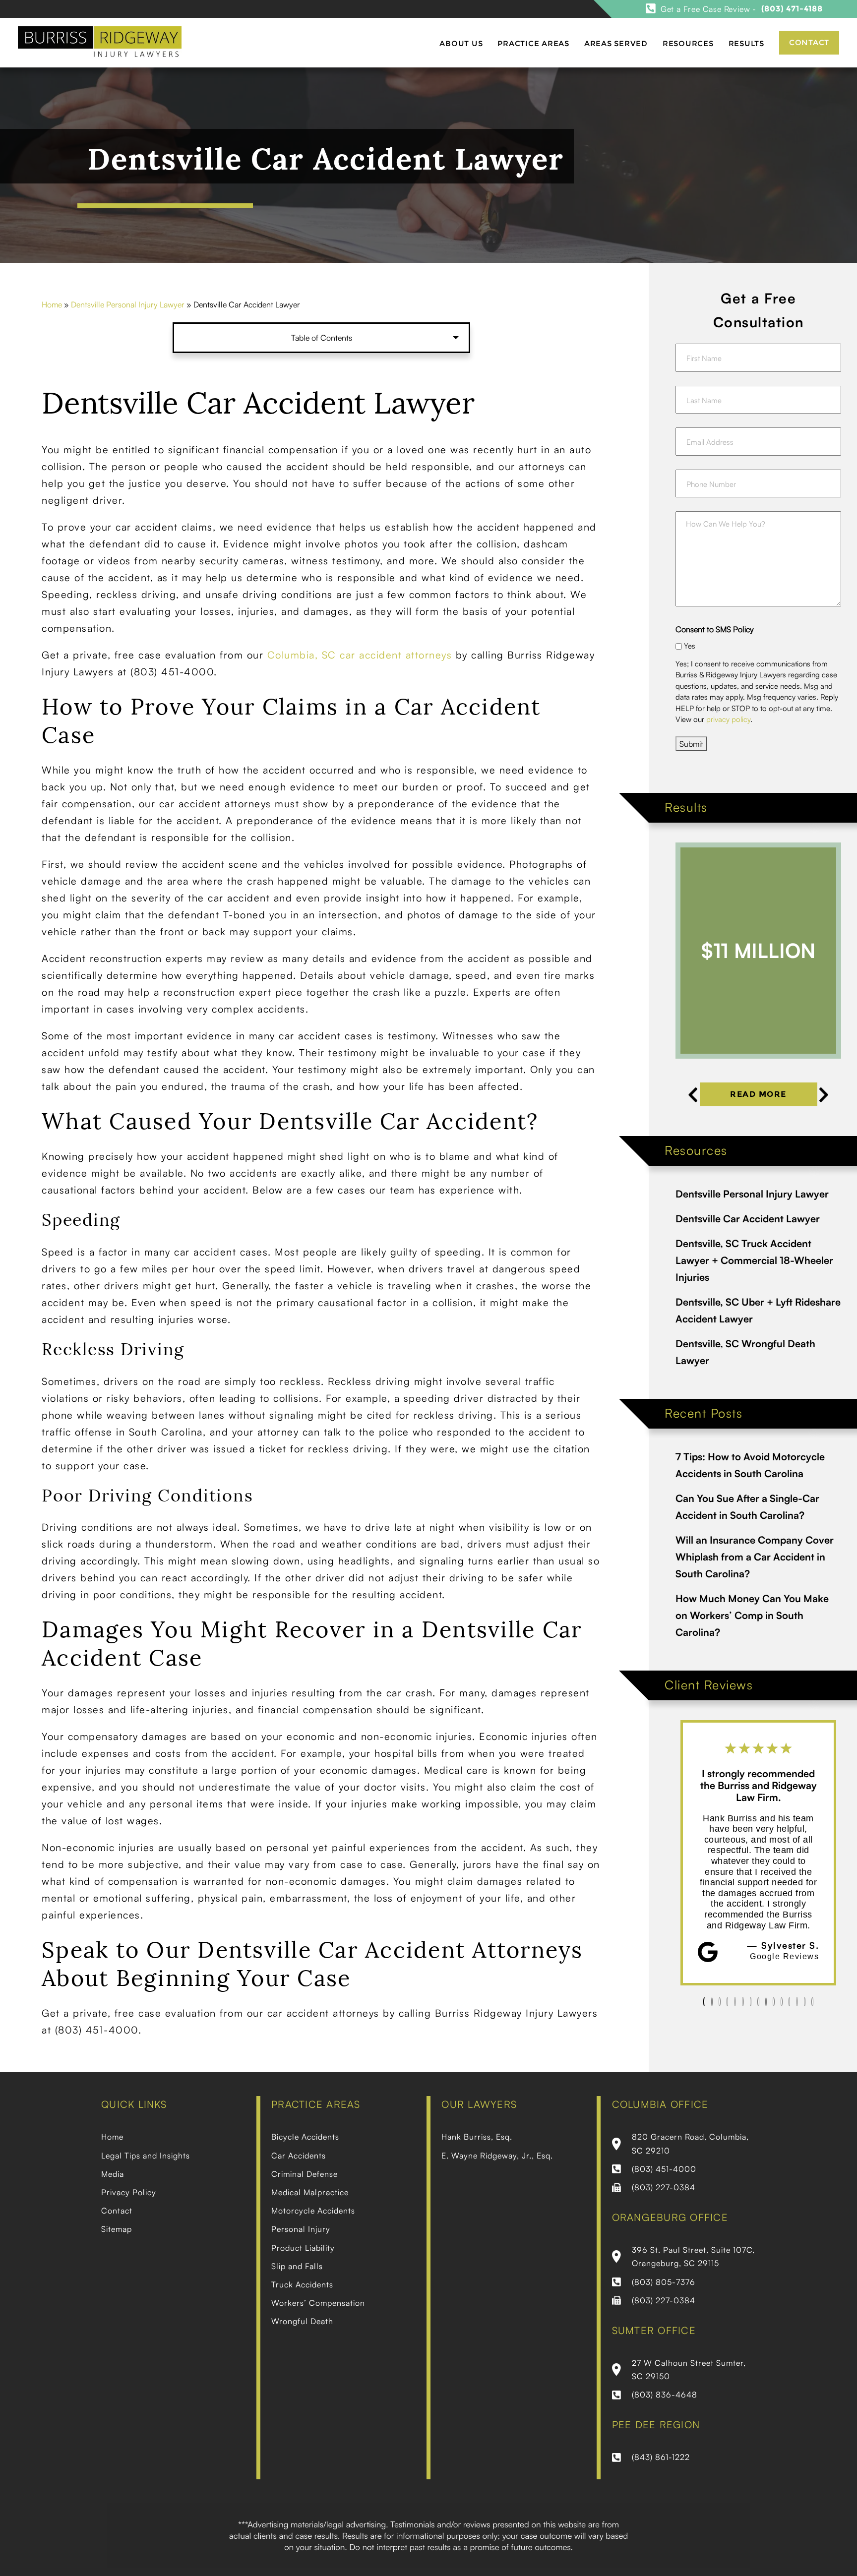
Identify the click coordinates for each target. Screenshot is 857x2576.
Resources (688, 43)
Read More (758, 1094)
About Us (461, 43)
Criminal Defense (305, 2174)
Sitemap (117, 2229)
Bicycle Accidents (305, 2137)
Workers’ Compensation (318, 2303)
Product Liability (303, 2248)
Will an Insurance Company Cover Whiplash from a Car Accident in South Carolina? (755, 1557)
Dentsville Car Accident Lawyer (748, 1219)
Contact (809, 42)
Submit (691, 744)
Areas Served (616, 43)
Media (113, 2174)
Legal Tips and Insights (146, 2156)
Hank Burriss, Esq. (477, 2137)
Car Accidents (299, 2156)
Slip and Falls (297, 2266)
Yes (690, 646)
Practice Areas (533, 43)
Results (746, 43)
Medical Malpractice (310, 2192)
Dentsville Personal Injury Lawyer (128, 304)
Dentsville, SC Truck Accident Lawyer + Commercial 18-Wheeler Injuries (754, 1260)
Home (52, 304)
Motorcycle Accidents (313, 2211)
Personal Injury (301, 2229)
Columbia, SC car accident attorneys (360, 655)
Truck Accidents (302, 2284)
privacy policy (728, 719)
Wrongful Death (302, 2321)
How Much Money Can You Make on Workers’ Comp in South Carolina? (752, 1615)
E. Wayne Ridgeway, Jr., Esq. (497, 2156)
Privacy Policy (129, 2192)
